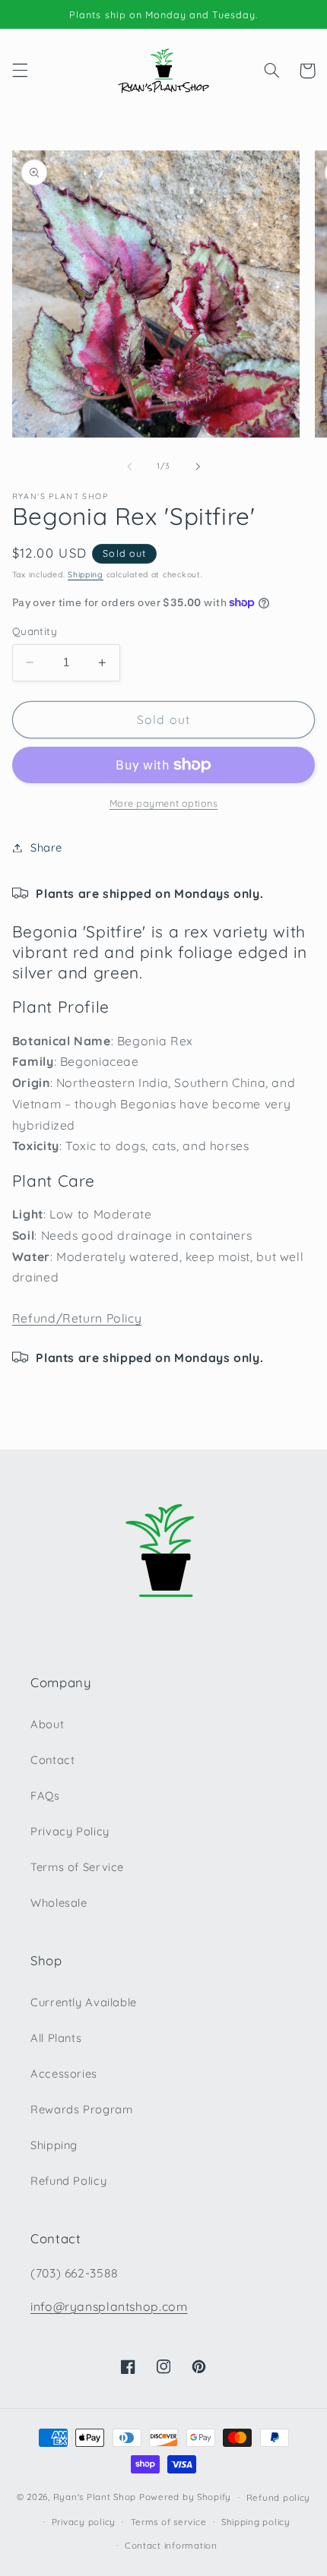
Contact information (171, 2545)
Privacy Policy (70, 1831)
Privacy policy (84, 2522)
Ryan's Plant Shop (95, 2497)
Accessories (64, 2073)
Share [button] (46, 847)
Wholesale (59, 1903)
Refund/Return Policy (77, 1318)
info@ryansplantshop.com (109, 2306)
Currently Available (84, 2002)
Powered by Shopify (185, 2497)
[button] (20, 71)
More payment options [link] (164, 803)
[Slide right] (198, 466)
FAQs (45, 1795)
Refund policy (279, 2497)
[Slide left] (129, 466)
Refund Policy (68, 2181)
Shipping (86, 574)
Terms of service (169, 2522)
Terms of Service (77, 1867)
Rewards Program (81, 2109)
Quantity (35, 631)
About (47, 1724)
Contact (52, 1760)
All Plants (56, 2038)
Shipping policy (256, 2522)
